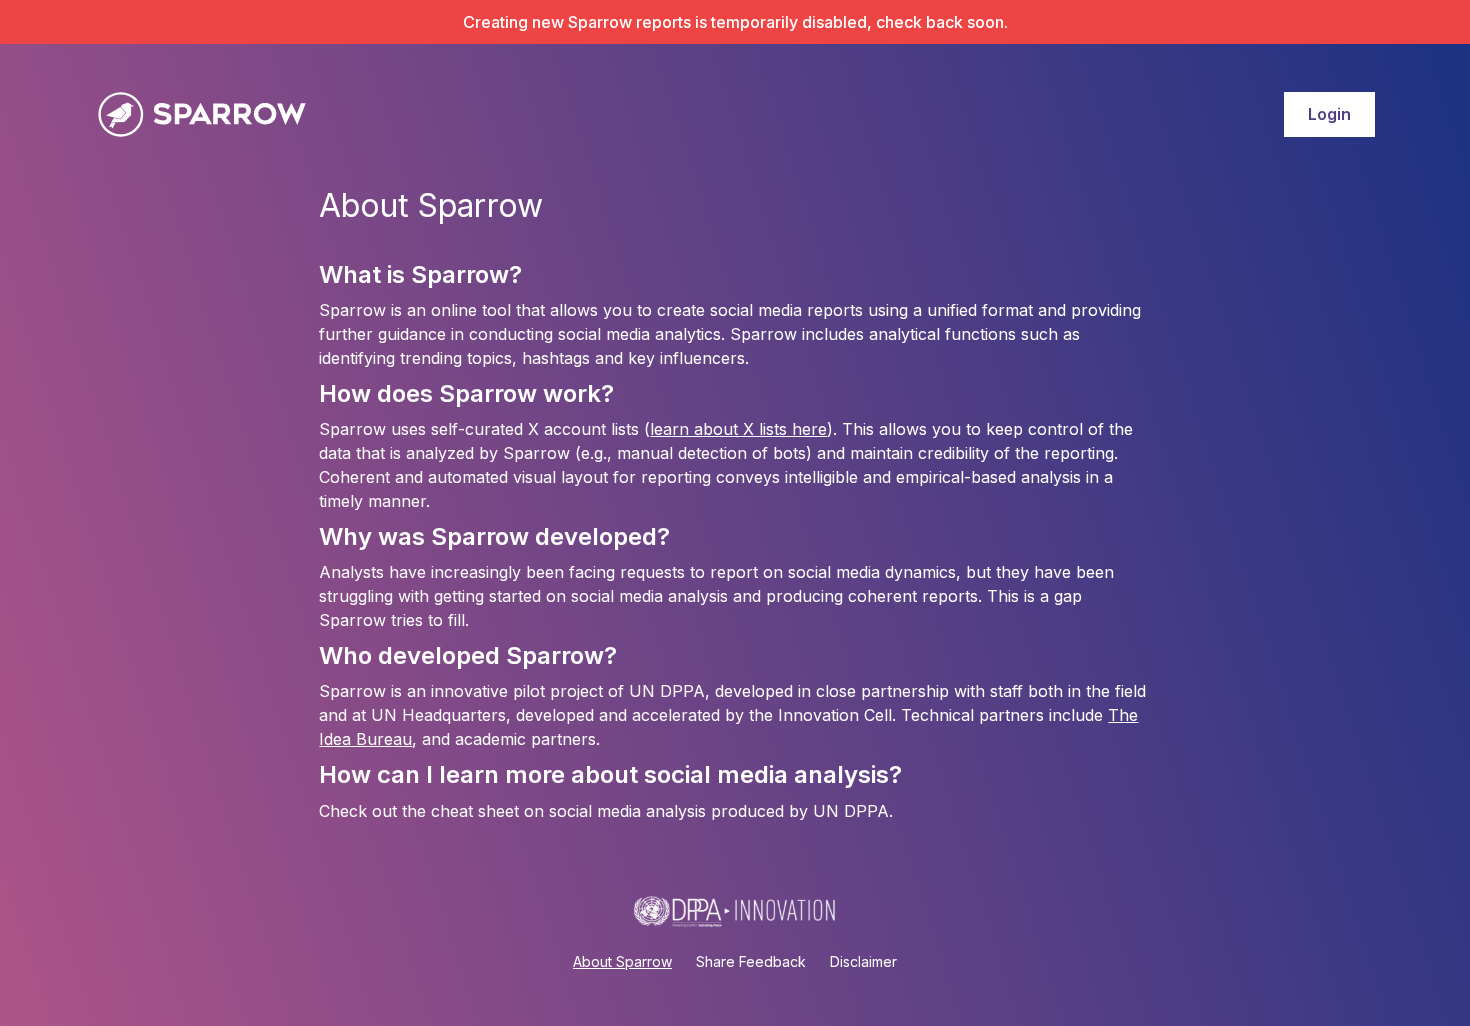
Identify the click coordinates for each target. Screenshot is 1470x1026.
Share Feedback (751, 961)
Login (1329, 114)
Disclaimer (863, 961)
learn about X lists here (738, 429)
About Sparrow (622, 961)
